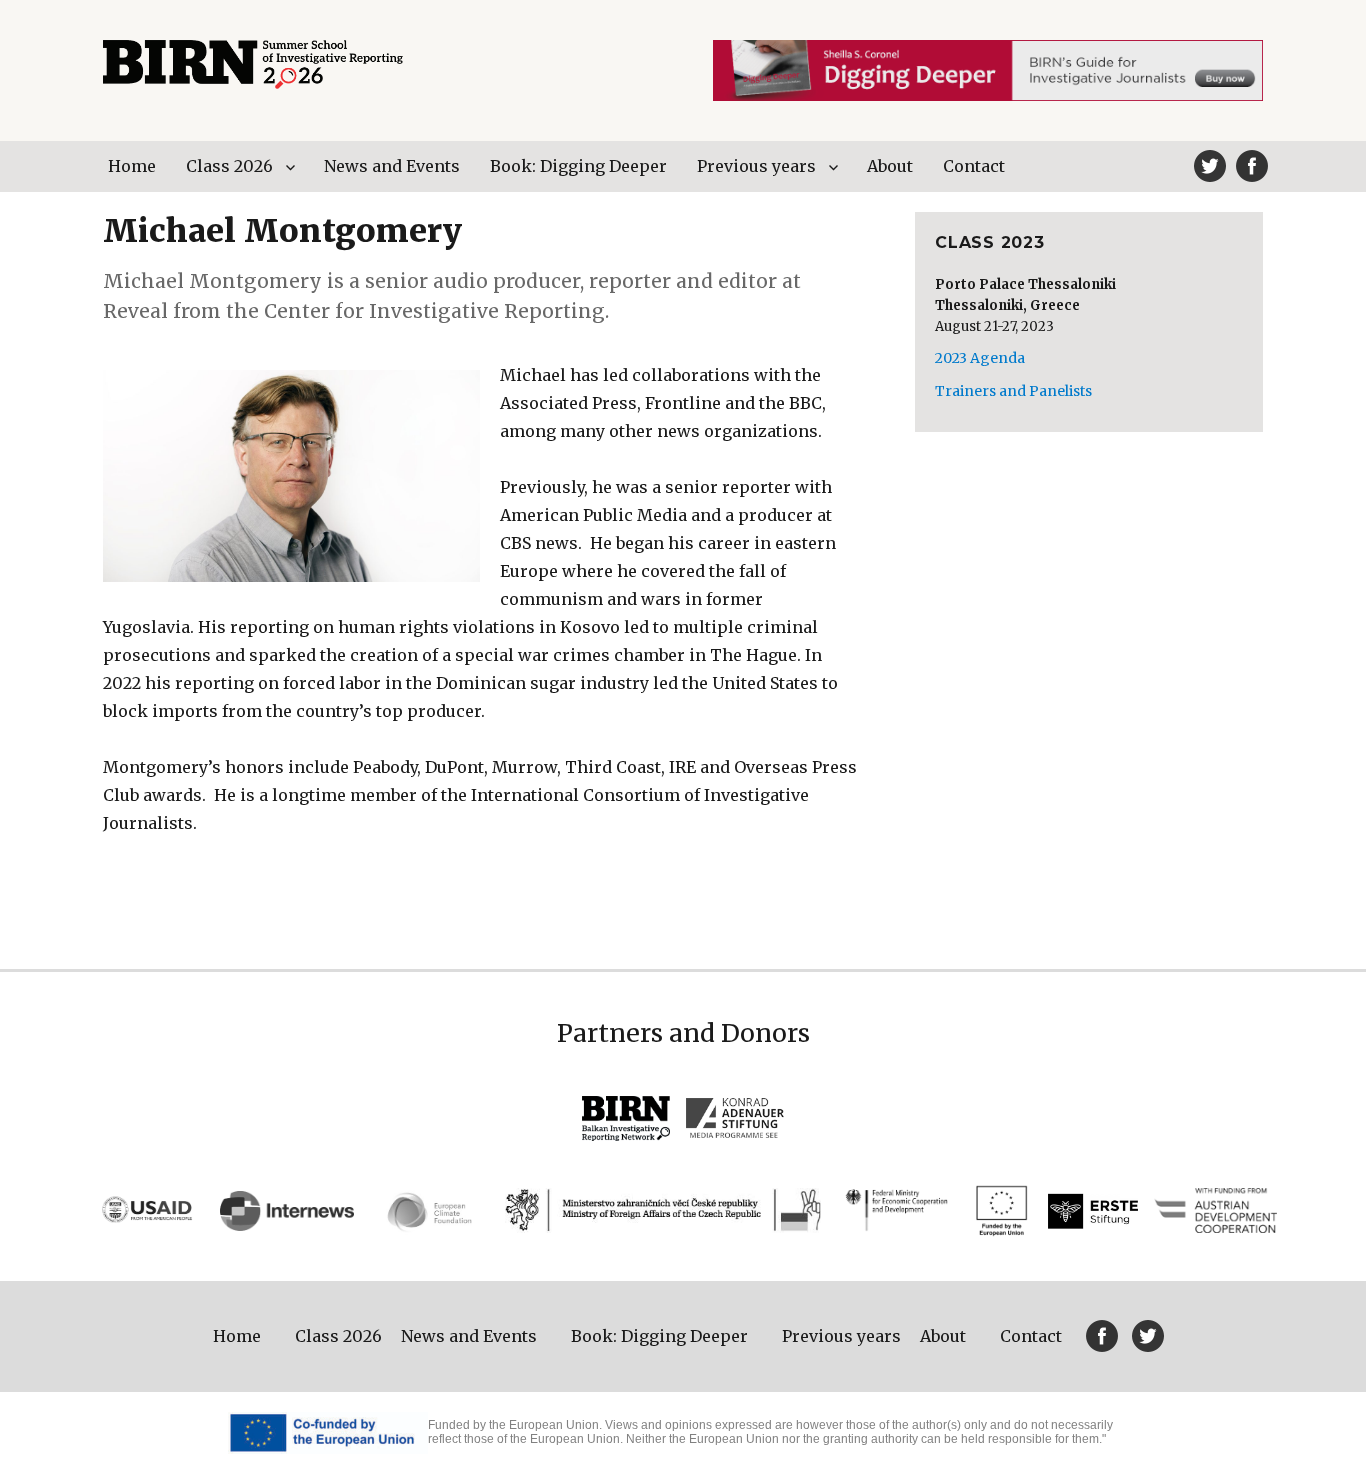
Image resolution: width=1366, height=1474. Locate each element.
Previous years (756, 166)
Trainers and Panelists (1013, 391)
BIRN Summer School (253, 65)
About (890, 166)
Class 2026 (229, 166)
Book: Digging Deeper (578, 166)
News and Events (392, 166)
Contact (974, 166)
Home (132, 166)
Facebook (1252, 166)
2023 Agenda (980, 358)
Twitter (1210, 166)
